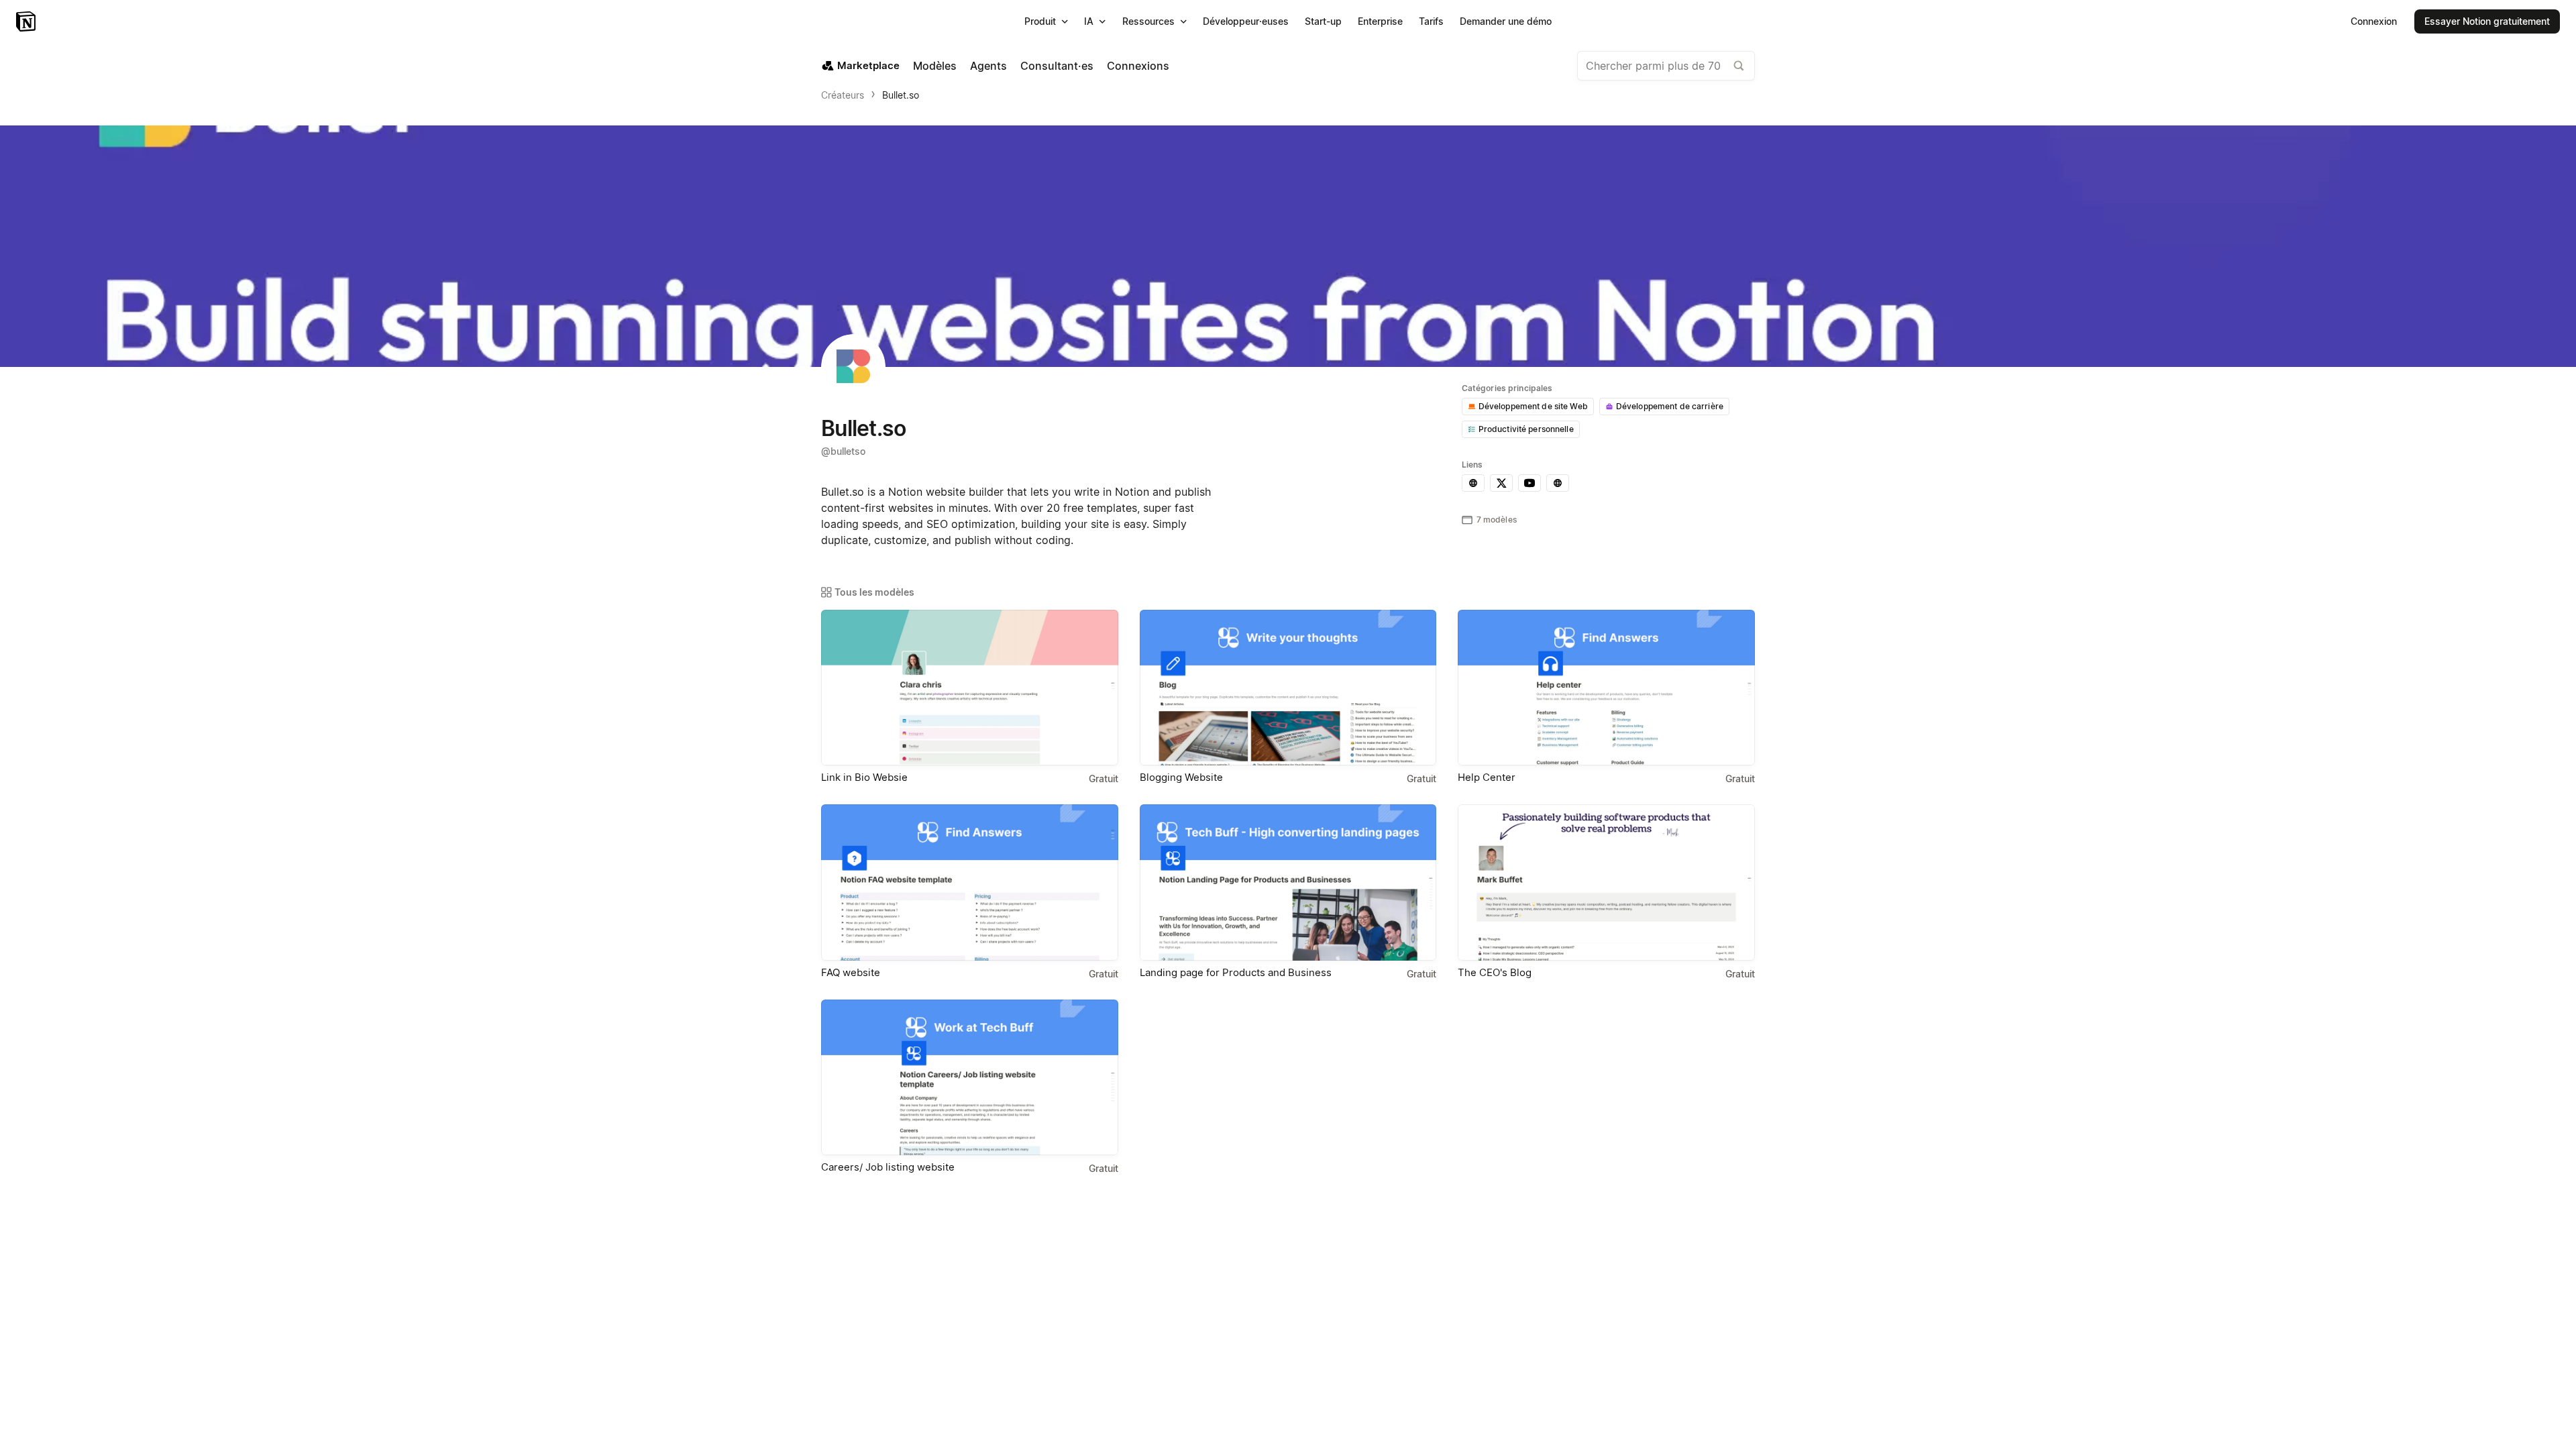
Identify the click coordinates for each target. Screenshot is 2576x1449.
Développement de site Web (1533, 406)
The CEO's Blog (1495, 972)
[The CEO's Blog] (1606, 882)
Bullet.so (901, 95)
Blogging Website (1181, 777)
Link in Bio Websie (864, 777)
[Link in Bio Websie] (970, 688)
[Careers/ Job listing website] (970, 1077)
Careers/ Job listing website (888, 1167)
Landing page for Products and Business (1236, 972)
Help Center (1487, 777)
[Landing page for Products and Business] (1288, 882)
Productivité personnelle (1526, 429)
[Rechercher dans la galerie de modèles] (1739, 66)
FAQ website (851, 972)
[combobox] (1666, 66)
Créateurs (843, 95)
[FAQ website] (970, 882)
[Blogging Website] (1288, 688)
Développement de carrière (1670, 406)
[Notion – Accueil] (27, 21)
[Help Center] (1606, 688)
